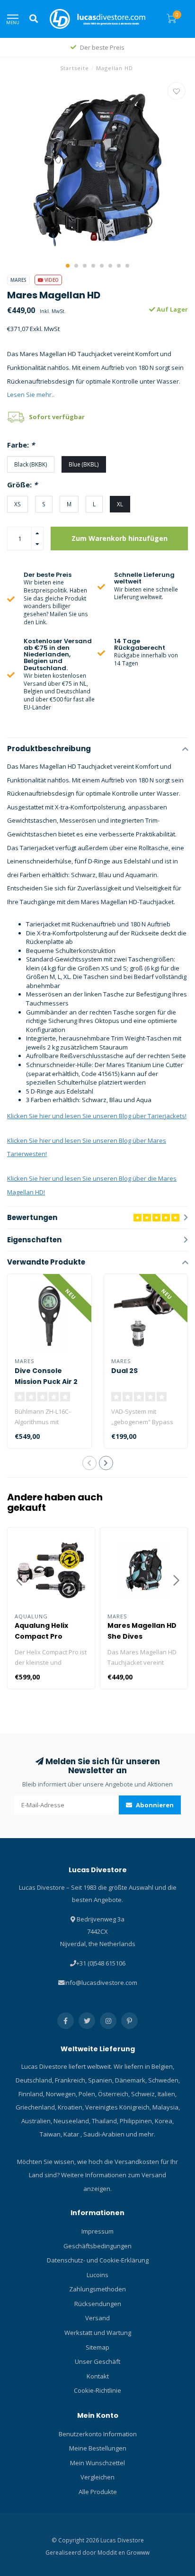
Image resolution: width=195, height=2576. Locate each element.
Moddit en (112, 2552)
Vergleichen (97, 2477)
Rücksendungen (98, 2304)
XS (18, 504)
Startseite (75, 68)
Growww (138, 2552)
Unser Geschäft (97, 2361)
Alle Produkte (98, 2492)
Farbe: (21, 445)
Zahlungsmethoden (97, 2289)
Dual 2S (124, 1371)
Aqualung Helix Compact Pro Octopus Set (41, 1636)
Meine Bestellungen (98, 2448)
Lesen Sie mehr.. (31, 395)
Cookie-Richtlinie (97, 2390)
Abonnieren (154, 1805)
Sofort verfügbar (57, 417)
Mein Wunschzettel (97, 2463)
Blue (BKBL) (84, 464)
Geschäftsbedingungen (97, 2246)
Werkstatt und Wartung (98, 2333)
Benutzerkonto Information (98, 2434)
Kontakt (98, 2376)
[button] (68, 266)
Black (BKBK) (31, 464)
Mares (18, 280)
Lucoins (97, 2275)
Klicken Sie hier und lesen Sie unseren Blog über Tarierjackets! (97, 1116)
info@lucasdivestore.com (101, 1983)
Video (51, 280)
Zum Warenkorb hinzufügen (120, 538)
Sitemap (97, 2347)
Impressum (97, 2231)
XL (120, 504)
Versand (97, 2318)
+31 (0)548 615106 (101, 1963)
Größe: (22, 485)
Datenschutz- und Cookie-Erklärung (98, 2260)
